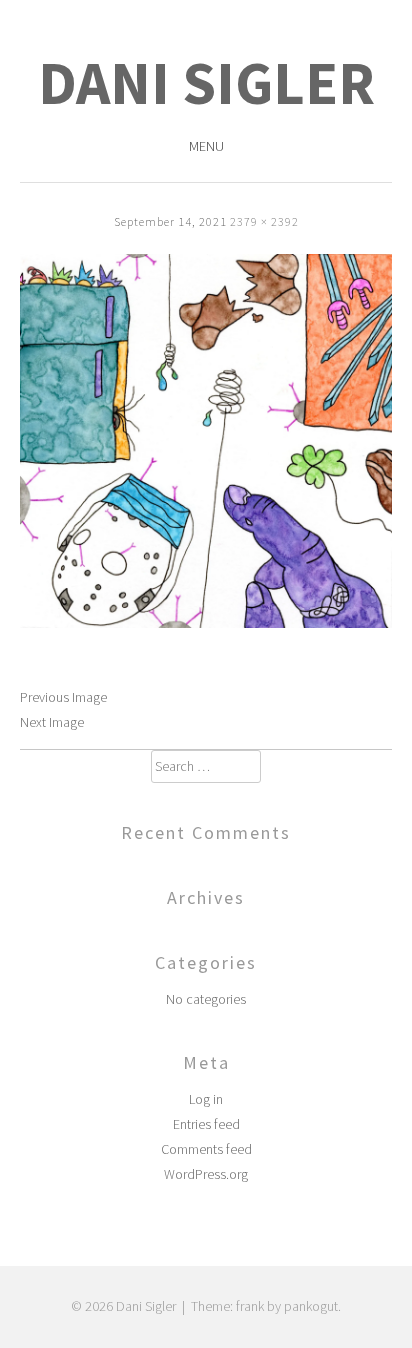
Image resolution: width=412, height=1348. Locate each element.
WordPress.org (206, 1174)
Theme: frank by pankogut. (266, 1306)
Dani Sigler (206, 82)
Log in (206, 1099)
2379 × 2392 (264, 221)
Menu (206, 146)
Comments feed (206, 1149)
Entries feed (206, 1124)
